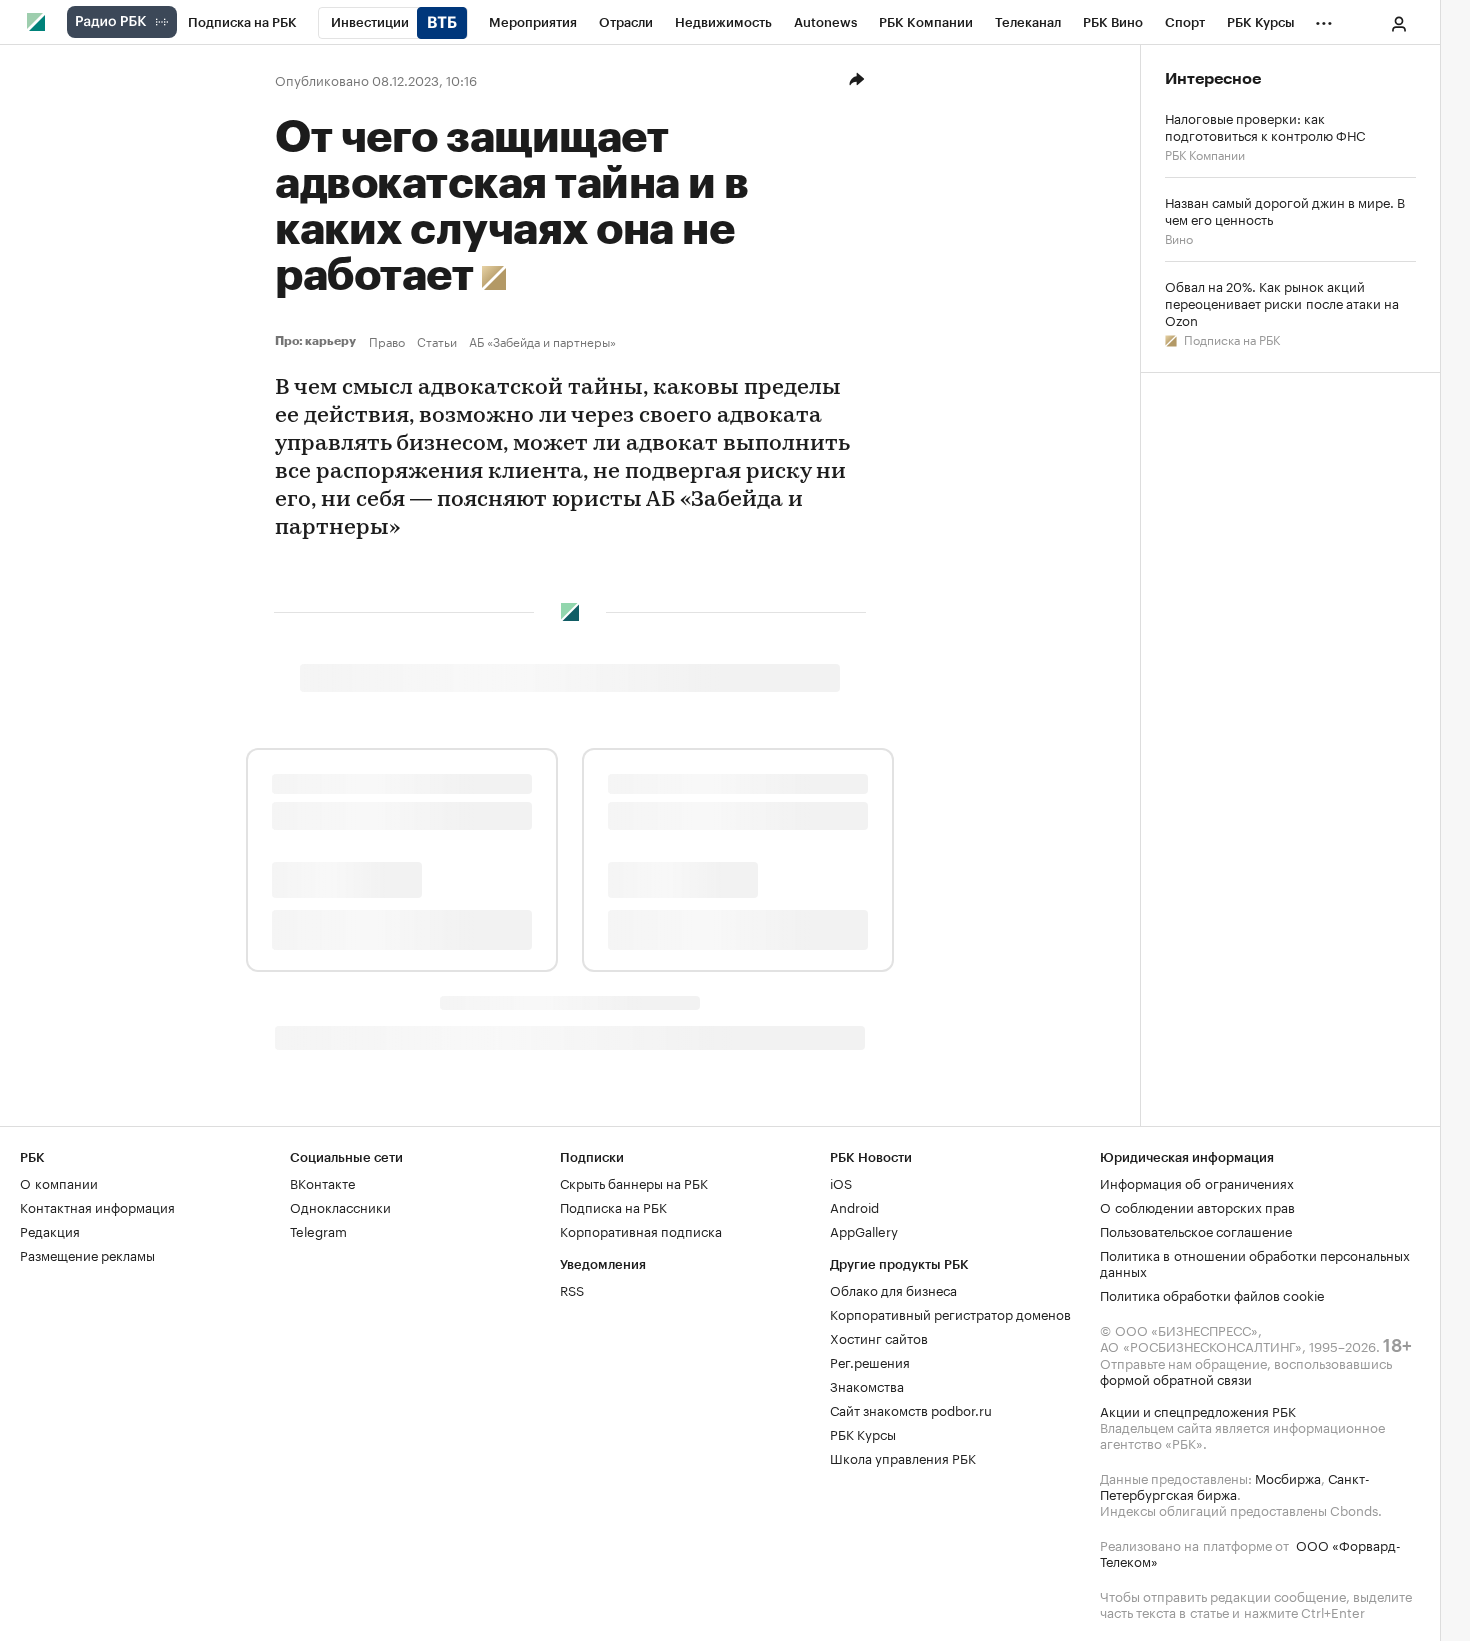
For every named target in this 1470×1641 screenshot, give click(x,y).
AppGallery (864, 1230)
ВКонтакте (322, 1182)
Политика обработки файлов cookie (1212, 1294)
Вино (1179, 237)
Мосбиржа (1288, 1477)
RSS (572, 1289)
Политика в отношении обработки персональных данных (1255, 1262)
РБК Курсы (863, 1433)
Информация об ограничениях (1197, 1182)
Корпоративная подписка (641, 1230)
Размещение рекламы (87, 1254)
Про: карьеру (318, 341)
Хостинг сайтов (879, 1337)
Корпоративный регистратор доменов (950, 1313)
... (1324, 19)
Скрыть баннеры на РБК (634, 1182)
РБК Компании (1205, 153)
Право (387, 341)
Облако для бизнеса (893, 1289)
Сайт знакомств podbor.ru (911, 1409)
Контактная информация (97, 1206)
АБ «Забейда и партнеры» (542, 341)
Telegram (318, 1230)
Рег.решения (870, 1361)
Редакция (50, 1230)
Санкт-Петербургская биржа (1235, 1485)
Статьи (437, 341)
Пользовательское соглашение (1196, 1230)
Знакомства (867, 1385)
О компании (59, 1182)
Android (854, 1206)
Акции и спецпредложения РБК (1198, 1410)
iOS (841, 1182)
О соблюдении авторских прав (1197, 1206)
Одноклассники (340, 1206)
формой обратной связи (1176, 1378)
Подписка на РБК (1230, 338)
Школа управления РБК (903, 1457)
